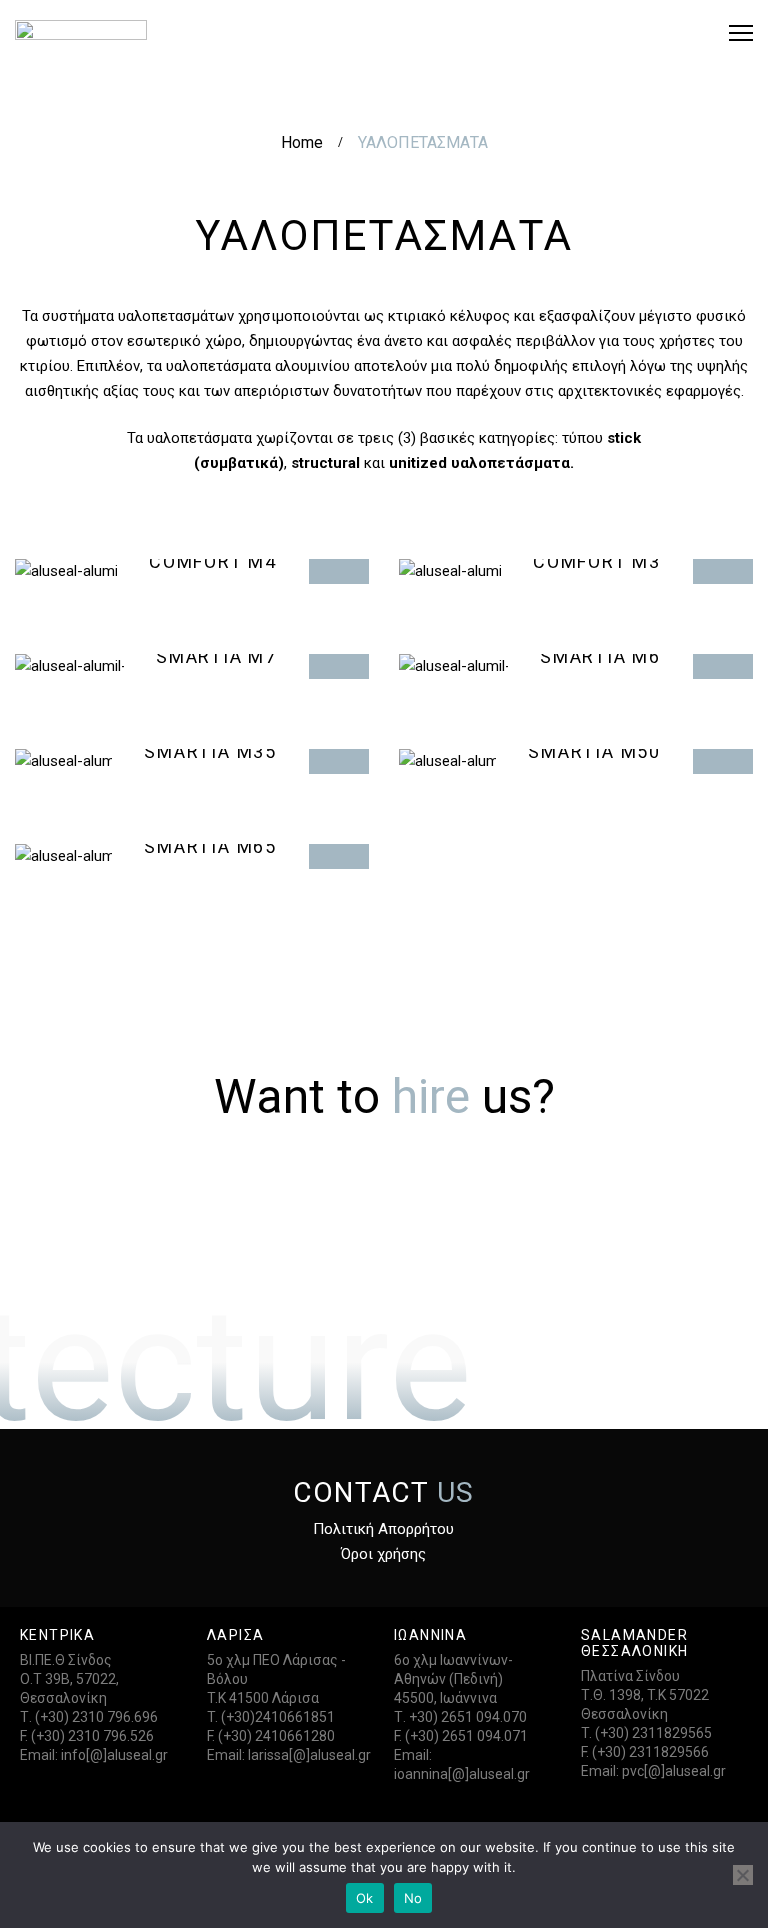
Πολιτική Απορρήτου (383, 1529)
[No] (743, 1875)
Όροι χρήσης (383, 1554)
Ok (365, 1898)
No (413, 1898)
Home (302, 142)
